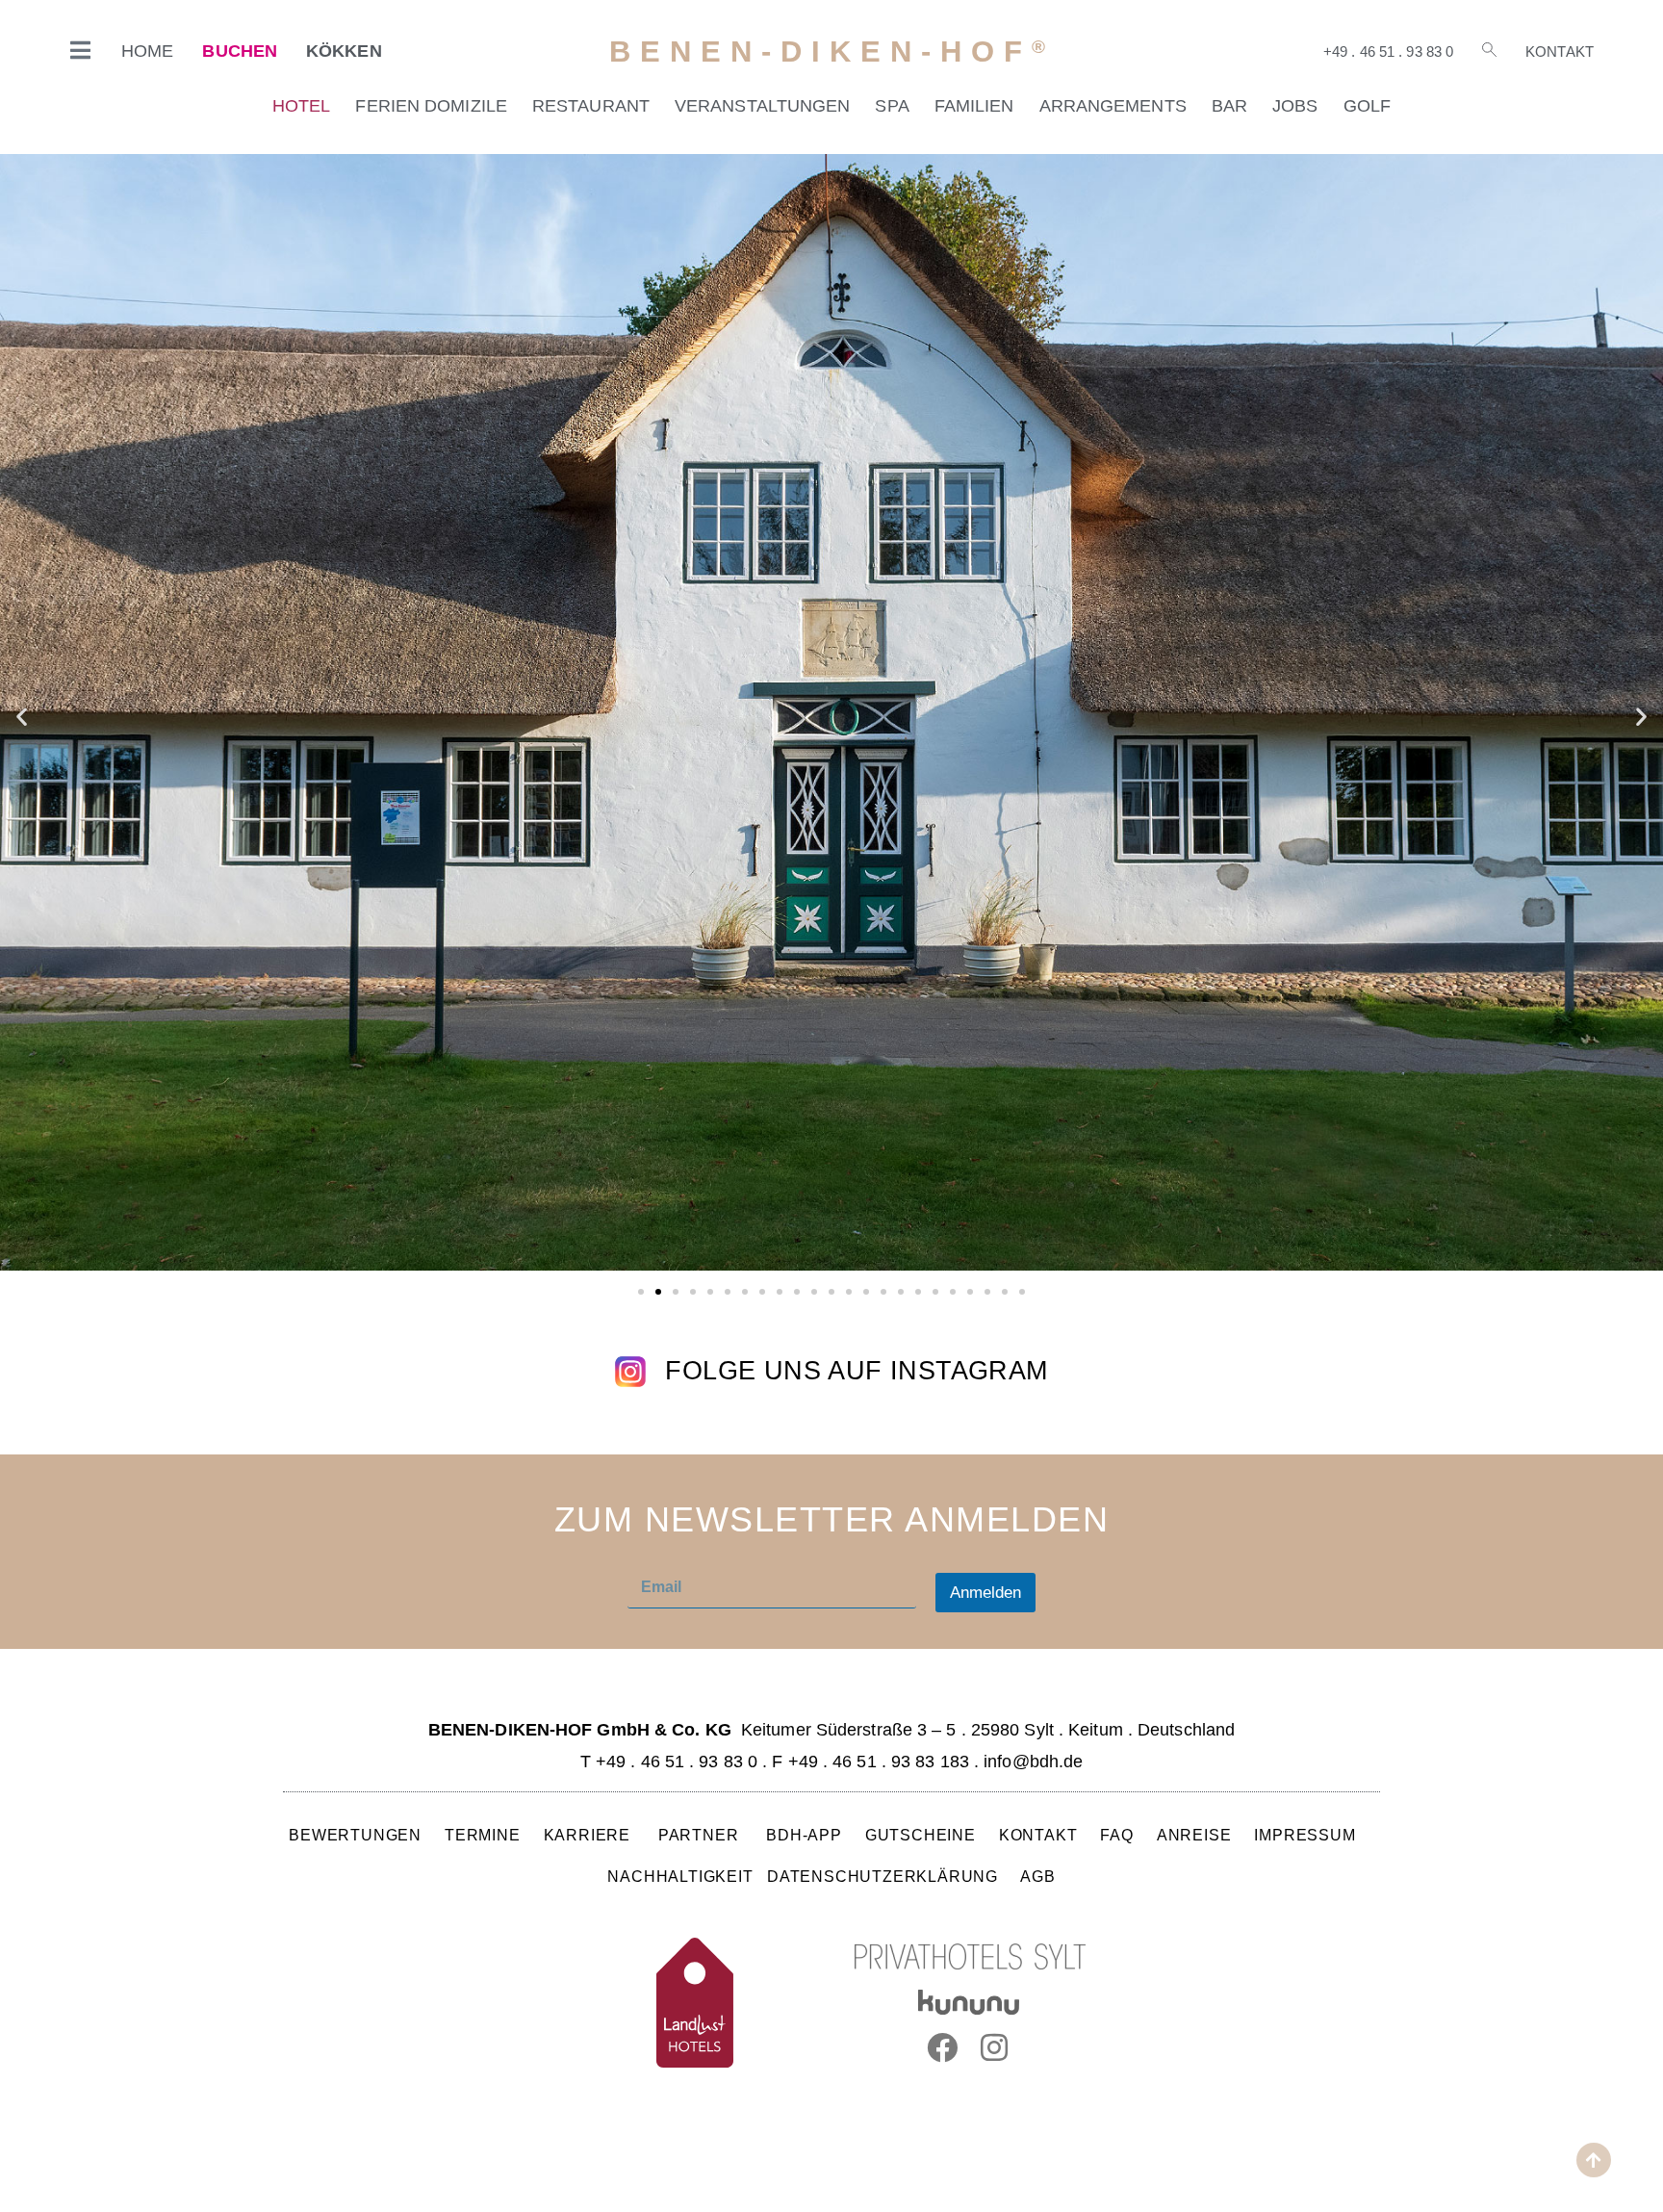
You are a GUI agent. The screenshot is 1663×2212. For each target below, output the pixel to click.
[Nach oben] (1594, 2160)
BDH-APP (804, 1835)
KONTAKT (1038, 1835)
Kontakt (1560, 51)
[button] (22, 717)
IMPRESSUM (1305, 1835)
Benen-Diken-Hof (832, 51)
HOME (147, 51)
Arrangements (1113, 106)
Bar (1229, 106)
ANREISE (1194, 1835)
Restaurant (591, 106)
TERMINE (483, 1835)
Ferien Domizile (431, 106)
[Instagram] (995, 2047)
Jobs (1295, 106)
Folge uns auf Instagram (856, 1371)
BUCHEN (240, 51)
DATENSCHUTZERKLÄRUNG (883, 1876)
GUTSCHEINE (921, 1835)
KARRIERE (589, 1835)
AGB (1037, 1876)
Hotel (302, 106)
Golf (1367, 106)
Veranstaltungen (763, 106)
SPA (892, 106)
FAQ (1117, 1835)
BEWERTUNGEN (355, 1835)
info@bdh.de (1033, 1762)
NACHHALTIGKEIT (680, 1876)
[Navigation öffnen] (81, 50)
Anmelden (985, 1593)
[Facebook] (942, 2047)
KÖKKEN (344, 51)
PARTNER (701, 1835)
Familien (974, 106)
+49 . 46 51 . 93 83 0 (1388, 51)
